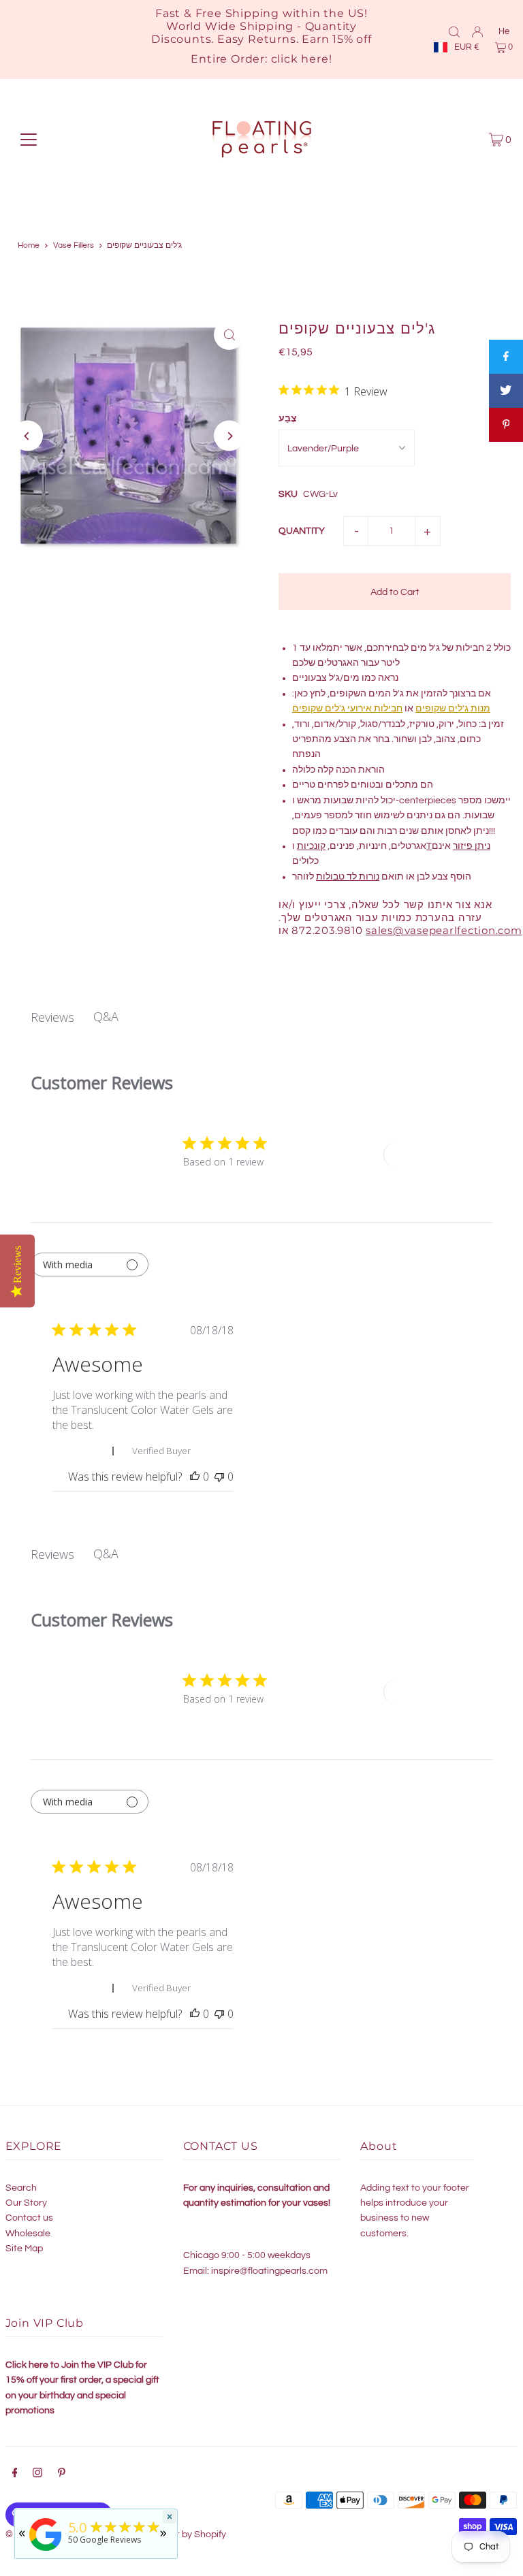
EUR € (467, 47)
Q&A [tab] (106, 1016)
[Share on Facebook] (506, 357)
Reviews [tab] (52, 1017)
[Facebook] (15, 2475)
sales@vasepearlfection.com (444, 930)
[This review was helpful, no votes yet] (195, 1477)
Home (29, 245)
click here (300, 59)
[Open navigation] (29, 140)
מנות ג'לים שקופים (453, 709)
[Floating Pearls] (46, 2551)
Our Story (26, 2203)
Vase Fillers (74, 245)
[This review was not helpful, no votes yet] (219, 1477)
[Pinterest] (62, 2475)
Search (21, 2188)
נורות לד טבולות (348, 877)
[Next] (229, 436)
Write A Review (433, 1155)
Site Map (24, 2249)
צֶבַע (288, 419)
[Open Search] (454, 31)
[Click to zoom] (229, 335)
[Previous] (28, 436)
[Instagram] (37, 2475)
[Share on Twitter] (506, 391)
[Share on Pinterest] (506, 425)
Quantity (302, 531)
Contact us (29, 2218)
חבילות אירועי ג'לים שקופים (347, 709)
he (504, 31)
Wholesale (28, 2234)
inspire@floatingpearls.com (269, 2271)
